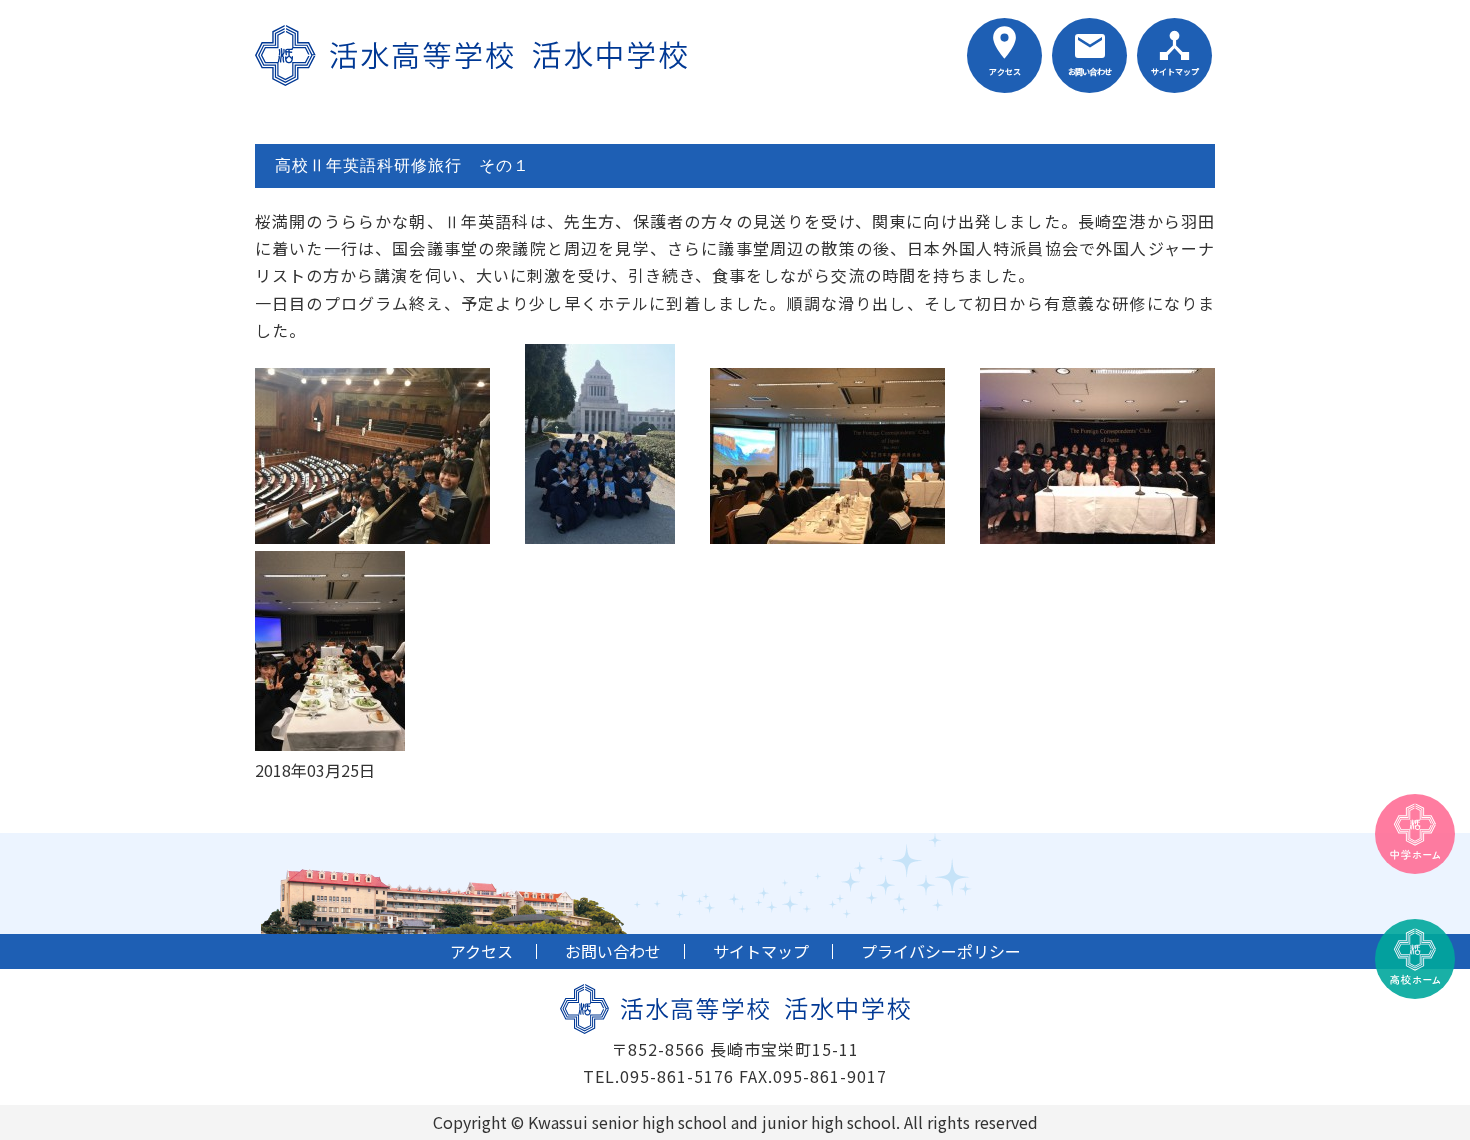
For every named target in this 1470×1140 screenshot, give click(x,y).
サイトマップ (1175, 71)
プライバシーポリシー (941, 951)
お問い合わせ (1089, 71)
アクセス (1005, 71)
